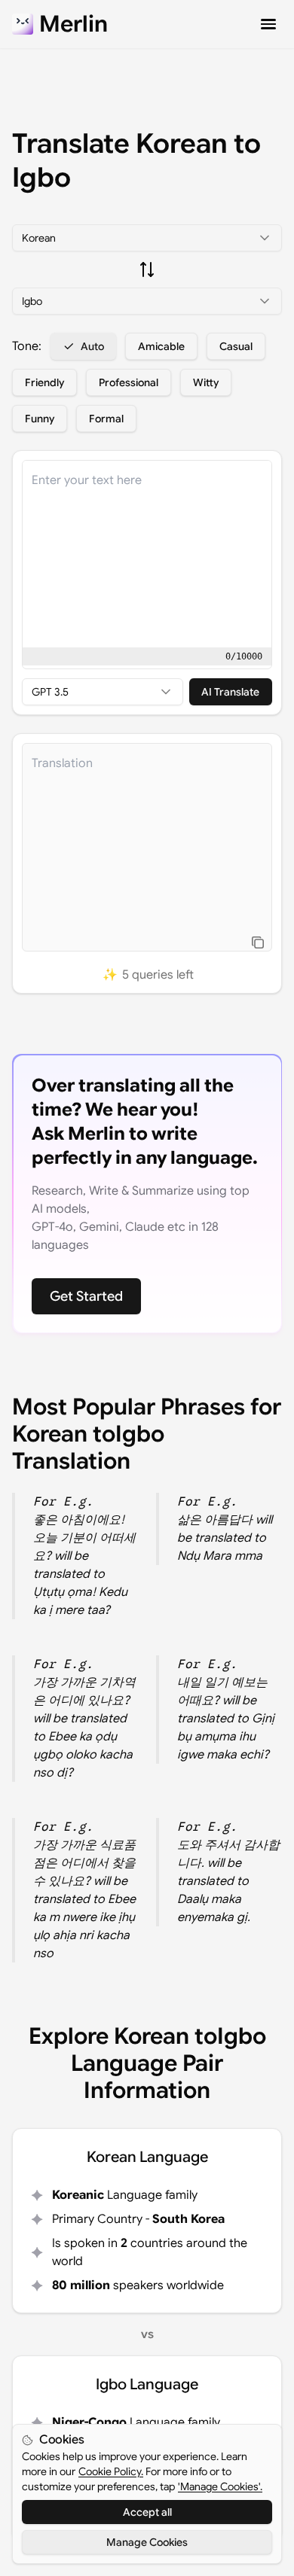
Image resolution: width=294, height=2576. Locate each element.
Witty (206, 382)
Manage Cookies (147, 2542)
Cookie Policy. (111, 2471)
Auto (92, 346)
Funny (40, 419)
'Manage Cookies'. (220, 2486)
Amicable (161, 346)
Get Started (86, 1296)
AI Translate (230, 692)
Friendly (44, 382)
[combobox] (147, 238)
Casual (236, 346)
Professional (129, 382)
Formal (106, 419)
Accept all (147, 2512)
